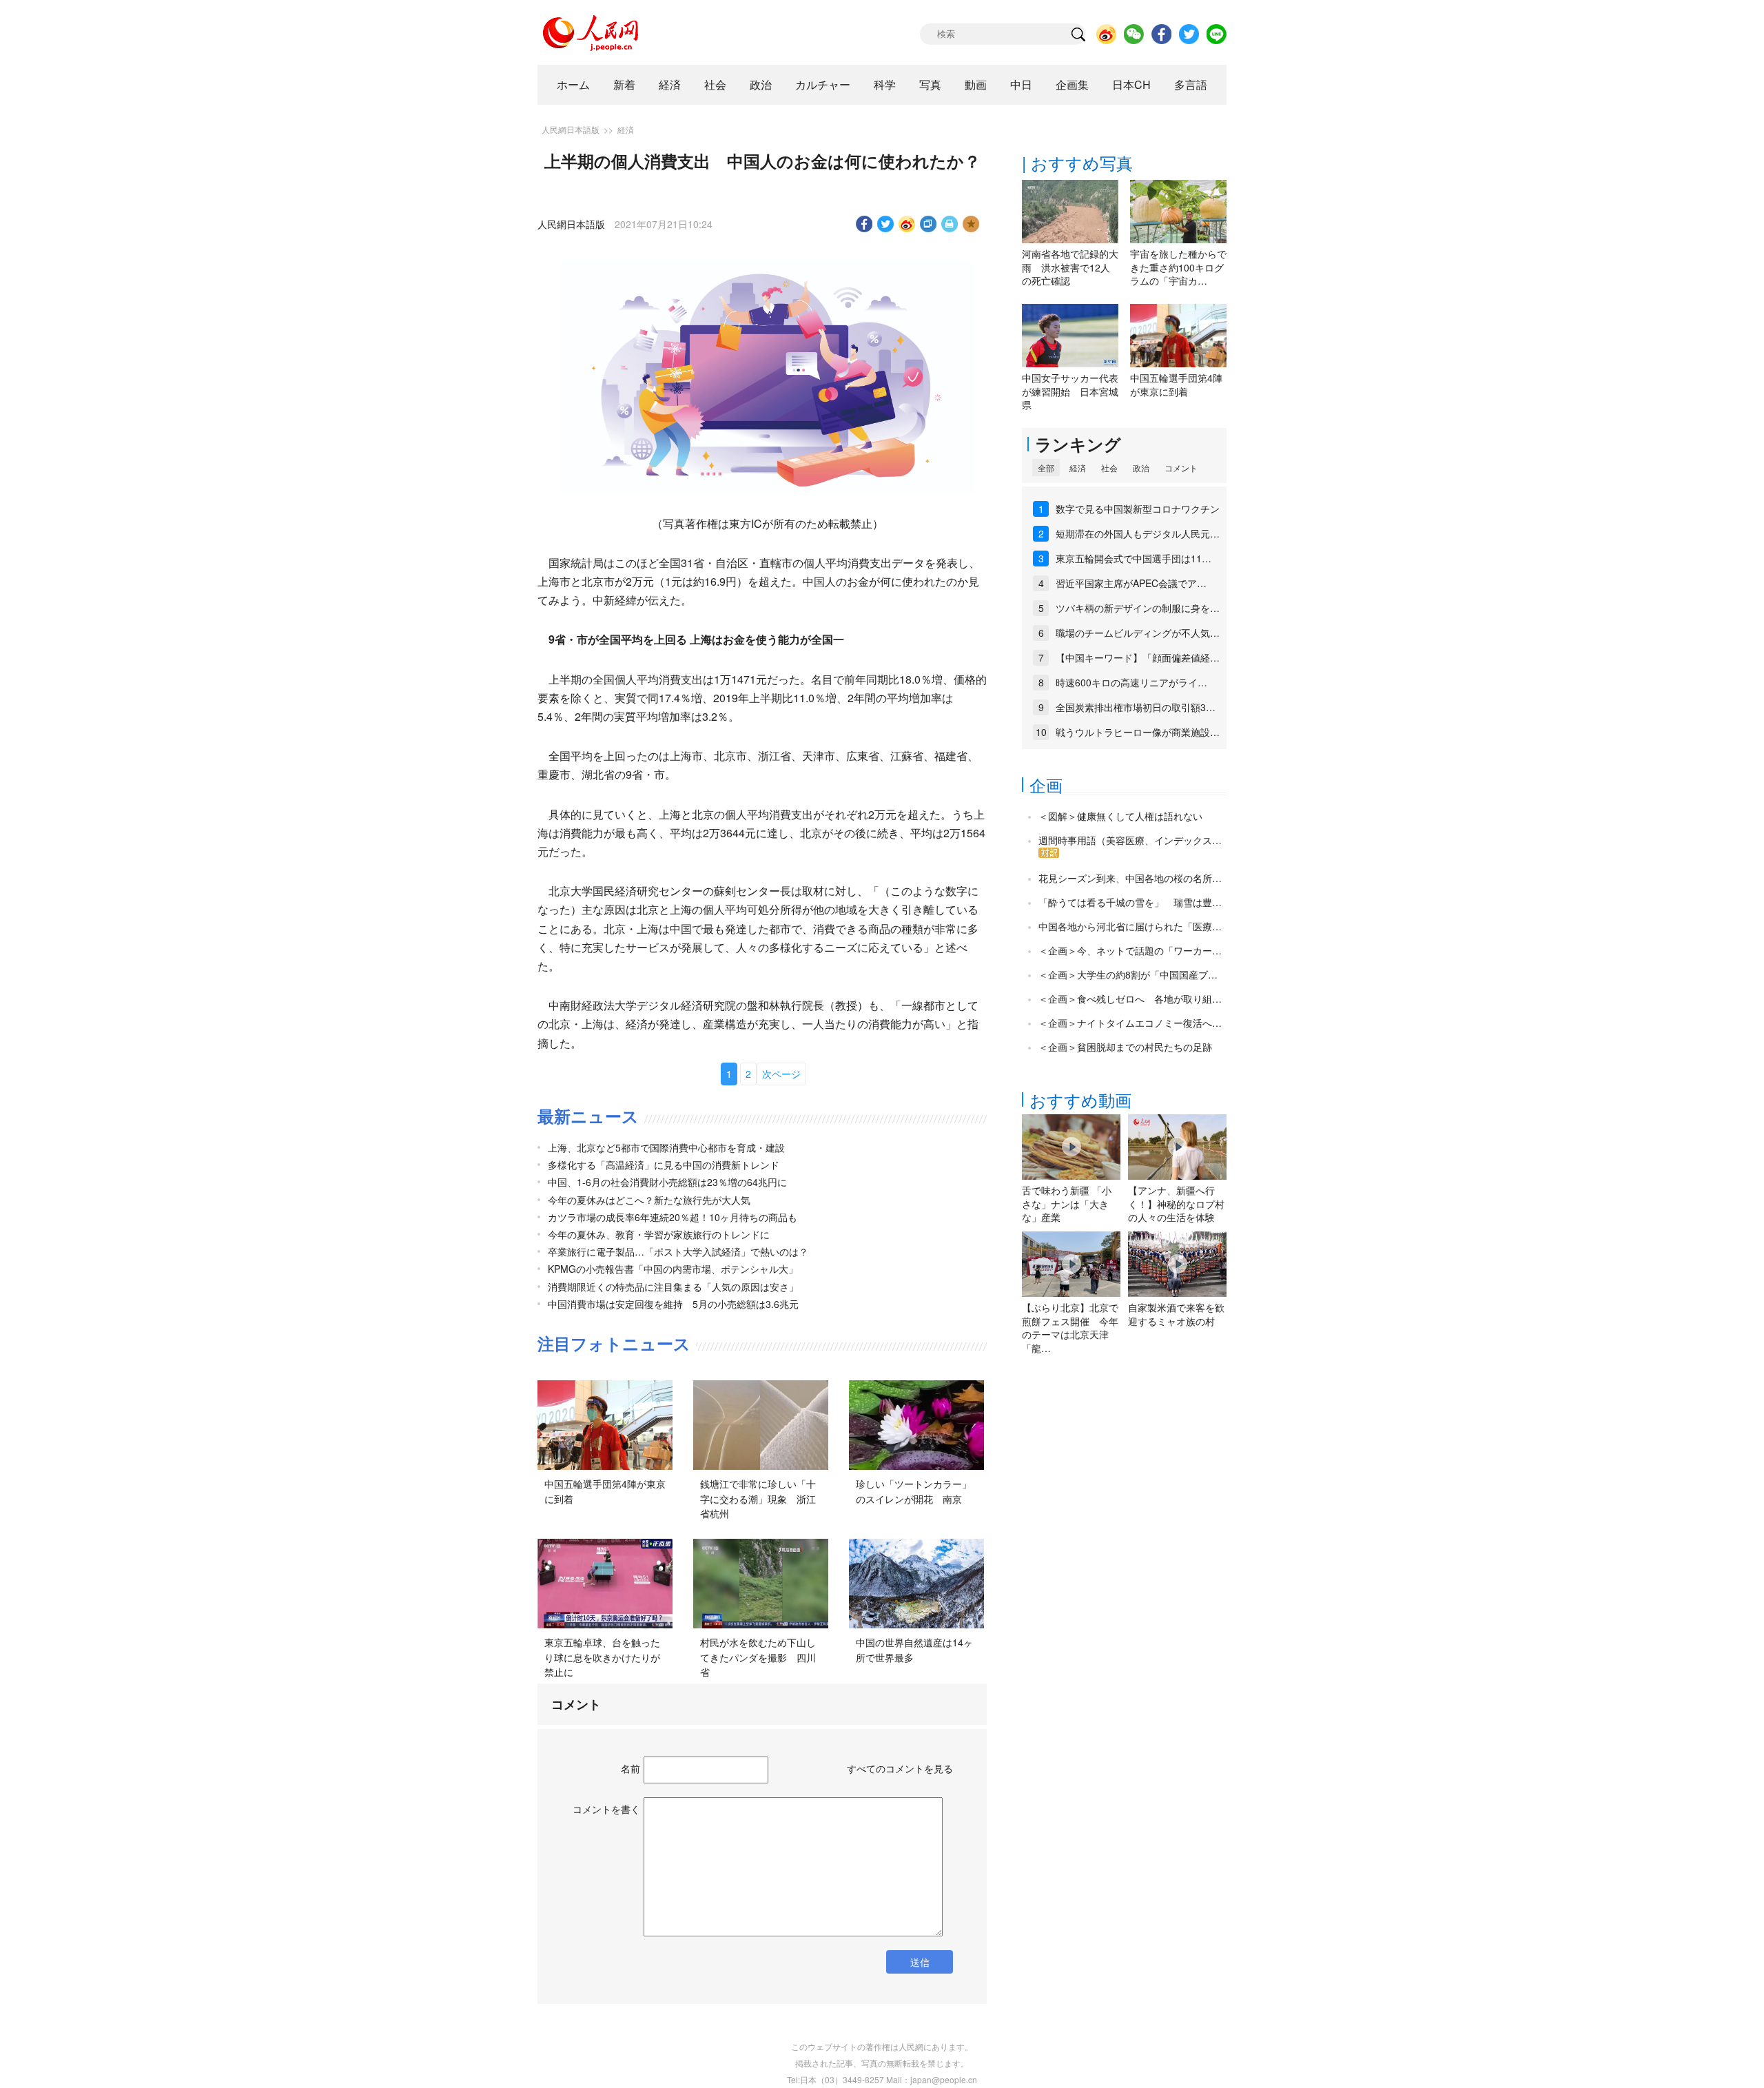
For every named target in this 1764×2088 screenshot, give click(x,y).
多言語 (1191, 84)
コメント (1181, 468)
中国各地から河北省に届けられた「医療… (1130, 926)
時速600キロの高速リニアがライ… (1131, 682)
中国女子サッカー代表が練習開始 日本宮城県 (1070, 391)
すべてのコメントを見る (900, 1768)
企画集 (1072, 84)
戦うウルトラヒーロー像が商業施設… (1138, 732)
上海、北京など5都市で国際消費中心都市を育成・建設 (666, 1147)
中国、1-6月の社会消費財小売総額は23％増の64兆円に (667, 1182)
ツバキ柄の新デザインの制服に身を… (1138, 608)
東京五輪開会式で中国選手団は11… (1134, 558)
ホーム (573, 84)
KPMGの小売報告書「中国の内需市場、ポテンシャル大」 (673, 1269)
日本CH (1131, 84)
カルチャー (823, 84)
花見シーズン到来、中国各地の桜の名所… (1130, 878)
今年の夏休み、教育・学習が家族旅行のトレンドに (659, 1234)
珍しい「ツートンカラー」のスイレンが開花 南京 (914, 1491)
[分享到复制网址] (929, 224)
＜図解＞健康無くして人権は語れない (1120, 816)
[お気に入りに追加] (971, 224)
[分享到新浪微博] (907, 224)
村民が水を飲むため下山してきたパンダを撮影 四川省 (758, 1657)
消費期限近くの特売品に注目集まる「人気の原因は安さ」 (673, 1287)
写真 (930, 84)
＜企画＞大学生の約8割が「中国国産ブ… (1128, 974)
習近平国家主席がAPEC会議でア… (1131, 583)
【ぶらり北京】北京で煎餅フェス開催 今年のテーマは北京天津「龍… (1070, 1328)
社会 (715, 84)
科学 (885, 84)
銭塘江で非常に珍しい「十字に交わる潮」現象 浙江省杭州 (758, 1498)
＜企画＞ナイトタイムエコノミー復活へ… (1130, 1023)
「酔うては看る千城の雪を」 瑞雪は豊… (1130, 902)
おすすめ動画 (1080, 1099)
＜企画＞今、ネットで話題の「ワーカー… (1130, 950)
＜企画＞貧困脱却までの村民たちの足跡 (1125, 1047)
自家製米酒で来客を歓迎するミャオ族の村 (1176, 1314)
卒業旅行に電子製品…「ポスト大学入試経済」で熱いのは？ (678, 1251)
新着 (624, 84)
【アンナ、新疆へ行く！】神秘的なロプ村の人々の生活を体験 (1176, 1204)
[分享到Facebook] (864, 224)
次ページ (781, 1074)
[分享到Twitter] (886, 224)
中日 (1021, 84)
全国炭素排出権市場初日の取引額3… (1136, 707)
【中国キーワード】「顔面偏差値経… (1138, 657)
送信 (920, 1962)
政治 (761, 84)
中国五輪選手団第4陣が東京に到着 (1176, 385)
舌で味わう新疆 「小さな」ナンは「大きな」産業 (1067, 1204)
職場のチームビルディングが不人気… (1138, 633)
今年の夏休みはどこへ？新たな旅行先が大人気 (649, 1200)
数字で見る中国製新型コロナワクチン (1138, 509)
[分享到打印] (950, 224)
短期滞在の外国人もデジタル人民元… (1138, 533)
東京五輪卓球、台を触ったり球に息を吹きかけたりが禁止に (602, 1657)
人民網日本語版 (571, 129)
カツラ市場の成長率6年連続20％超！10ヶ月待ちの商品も (673, 1217)
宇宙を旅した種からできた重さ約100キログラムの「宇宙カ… (1178, 267)
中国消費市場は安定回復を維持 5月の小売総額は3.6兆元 (673, 1304)
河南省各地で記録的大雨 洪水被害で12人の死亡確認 (1070, 267)
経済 (670, 84)
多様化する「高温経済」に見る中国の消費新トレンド (664, 1165)
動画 (976, 84)
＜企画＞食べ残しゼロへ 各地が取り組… (1130, 999)
